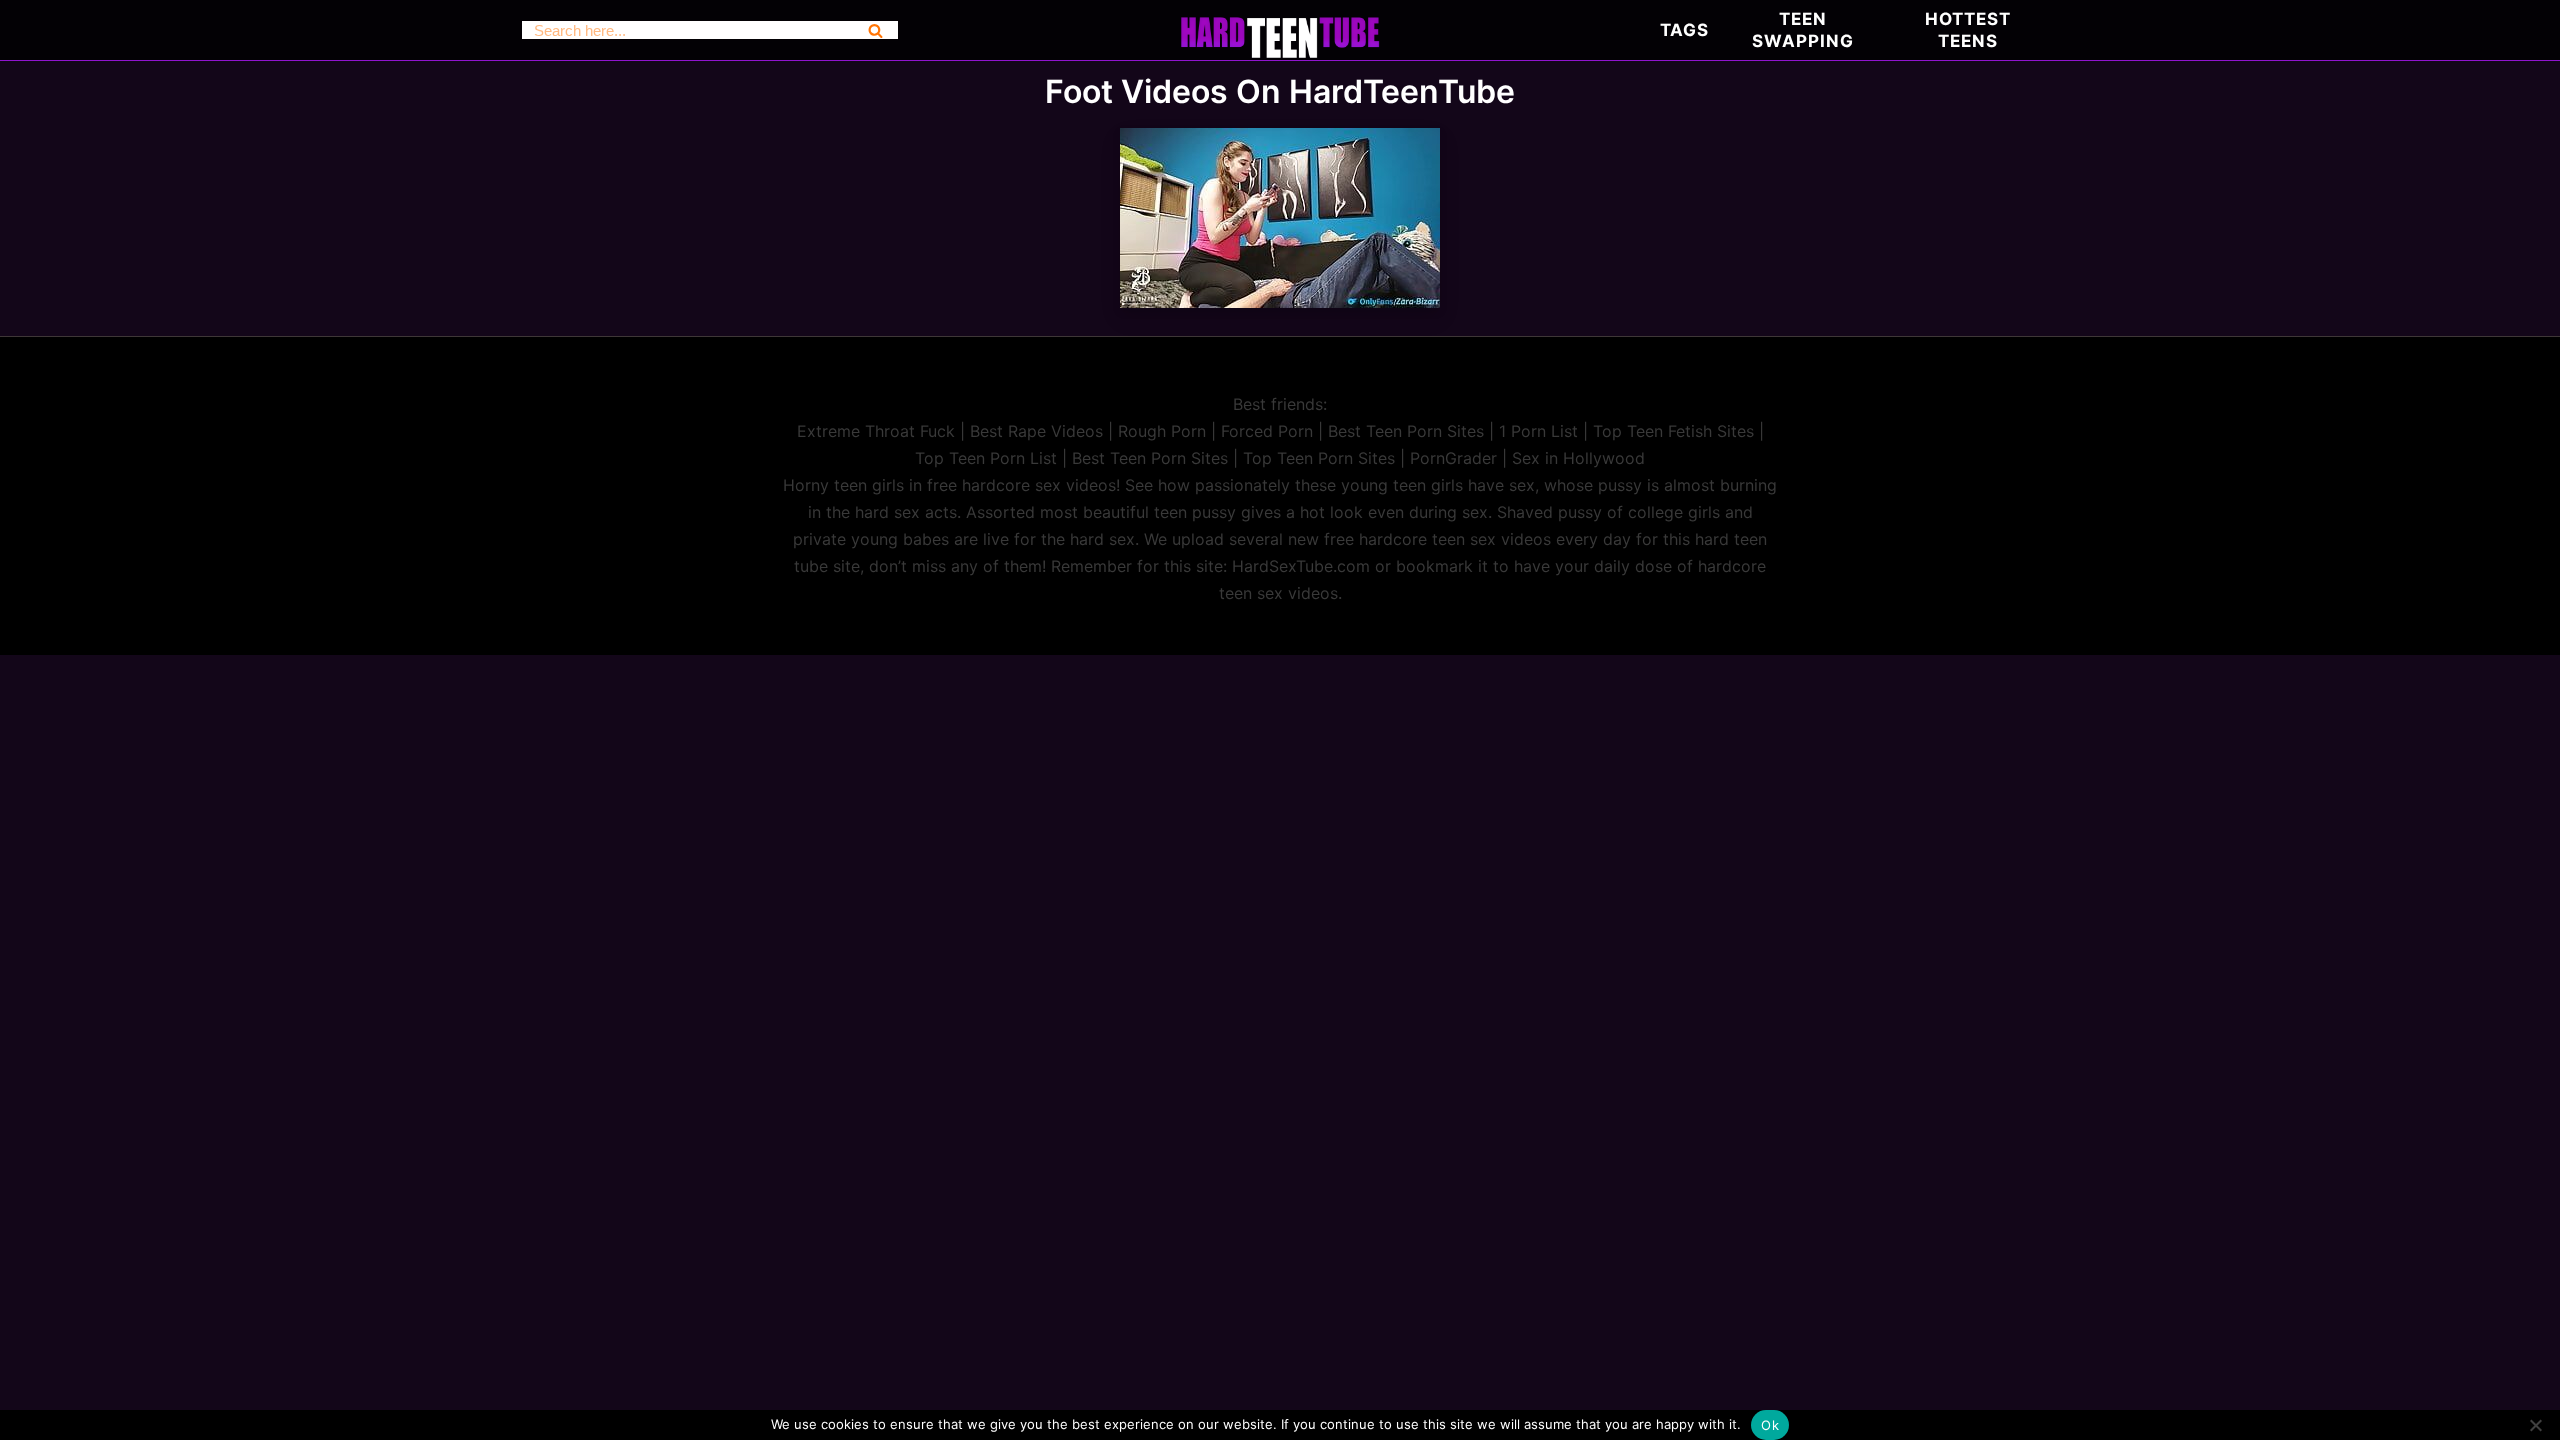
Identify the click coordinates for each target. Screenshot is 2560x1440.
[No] (2535, 1425)
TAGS (1684, 30)
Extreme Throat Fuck (876, 431)
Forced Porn (1267, 431)
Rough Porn (1162, 431)
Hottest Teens (1968, 30)
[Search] (875, 30)
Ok (1770, 1425)
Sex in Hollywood (1578, 458)
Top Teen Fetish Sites (1673, 431)
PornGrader (1453, 458)
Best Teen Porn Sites (1406, 431)
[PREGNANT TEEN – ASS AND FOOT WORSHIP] (1280, 302)
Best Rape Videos (1036, 431)
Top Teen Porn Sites (1319, 458)
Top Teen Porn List (986, 458)
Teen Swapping (1803, 30)
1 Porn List (1538, 431)
